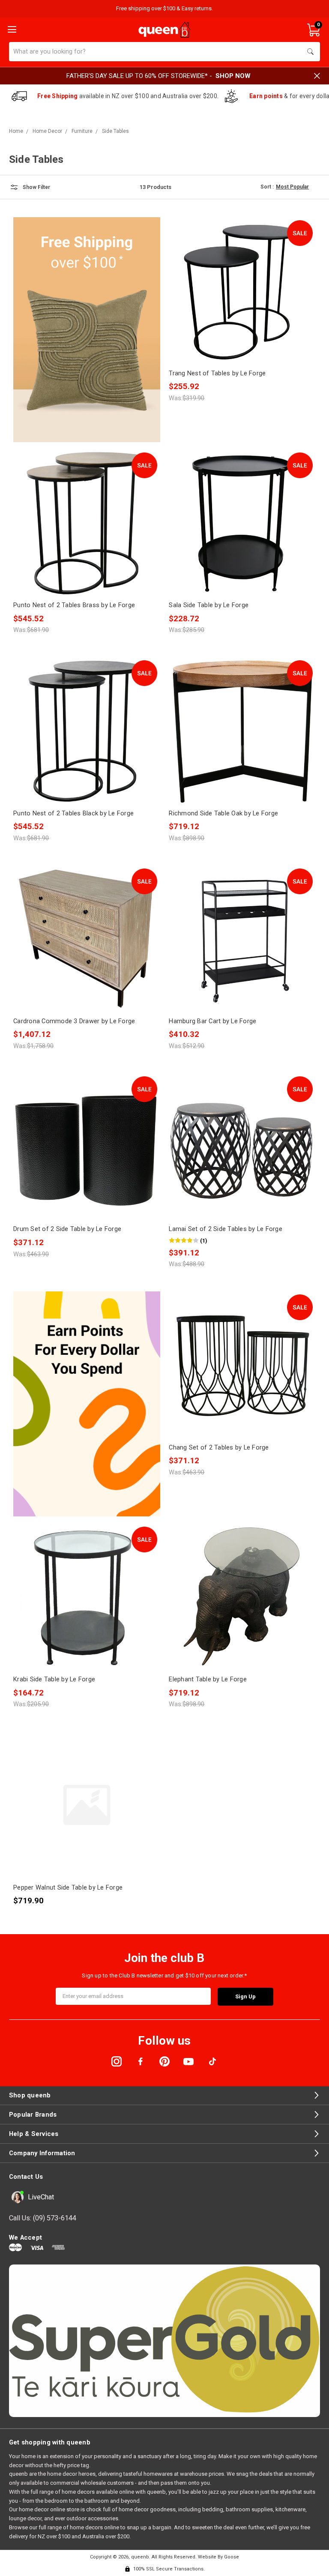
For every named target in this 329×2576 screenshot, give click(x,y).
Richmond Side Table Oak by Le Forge (223, 813)
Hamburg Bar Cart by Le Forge (212, 1021)
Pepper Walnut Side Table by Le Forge (68, 1887)
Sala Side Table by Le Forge (209, 605)
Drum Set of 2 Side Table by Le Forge (67, 1229)
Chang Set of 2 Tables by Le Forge (219, 1447)
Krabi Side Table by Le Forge (54, 1679)
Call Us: (43, 2218)
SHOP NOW (233, 76)
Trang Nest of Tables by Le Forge (217, 373)
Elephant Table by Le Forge (208, 1679)
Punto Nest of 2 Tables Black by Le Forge (73, 813)
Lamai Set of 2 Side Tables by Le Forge (226, 1229)
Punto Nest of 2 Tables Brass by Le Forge (74, 605)
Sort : (267, 187)
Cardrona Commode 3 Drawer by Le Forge (74, 1021)
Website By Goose (218, 2557)
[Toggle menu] (11, 29)
